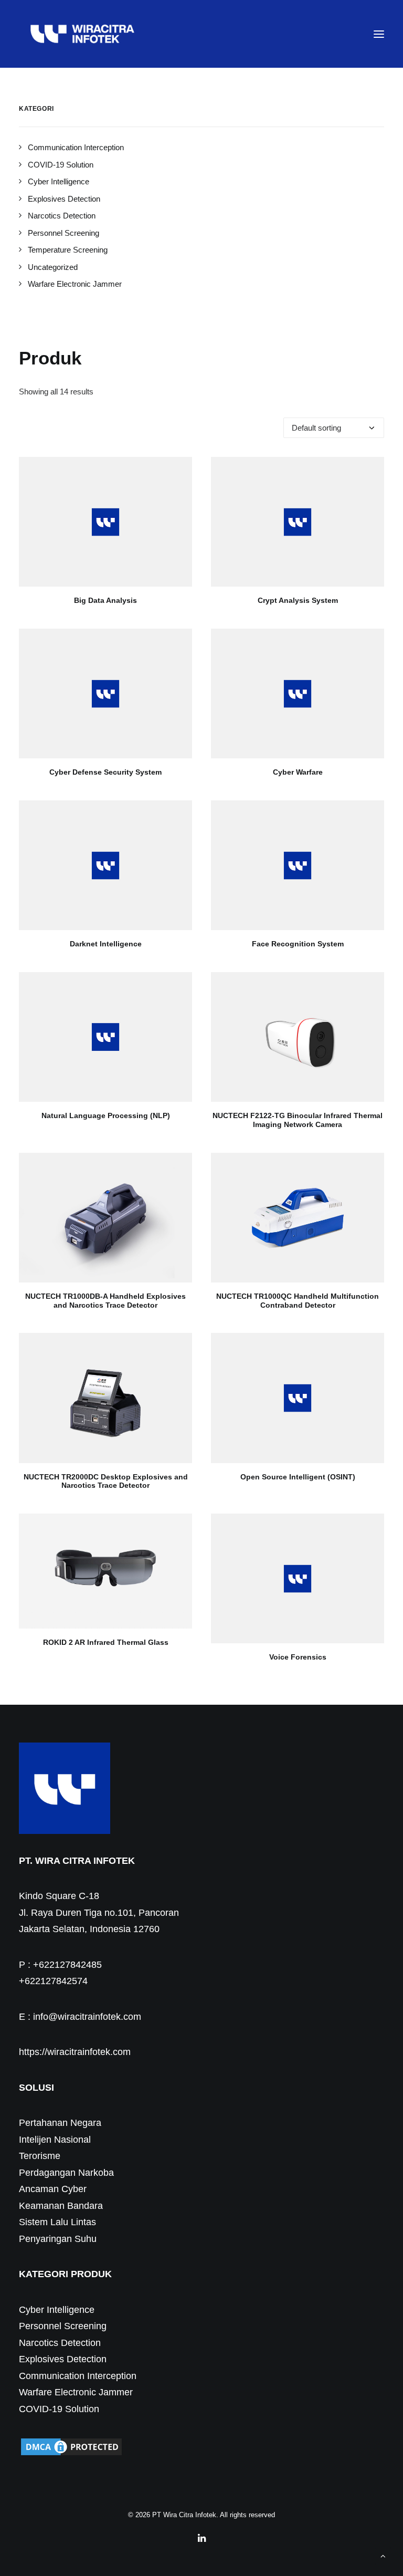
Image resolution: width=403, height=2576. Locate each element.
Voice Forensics (298, 1657)
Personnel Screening (63, 2326)
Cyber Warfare (298, 772)
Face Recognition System (298, 944)
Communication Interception (78, 2376)
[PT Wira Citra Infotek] (82, 34)
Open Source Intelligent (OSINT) (298, 1477)
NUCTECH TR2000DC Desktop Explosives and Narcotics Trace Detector (106, 1481)
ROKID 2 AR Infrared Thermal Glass (106, 1642)
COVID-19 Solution (59, 2409)
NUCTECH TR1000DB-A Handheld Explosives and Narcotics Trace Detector (105, 1301)
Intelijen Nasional (55, 2140)
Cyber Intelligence (57, 2310)
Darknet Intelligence (106, 944)
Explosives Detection (63, 2359)
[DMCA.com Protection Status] (71, 2454)
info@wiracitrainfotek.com (87, 2017)
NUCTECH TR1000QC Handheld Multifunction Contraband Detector (298, 1301)
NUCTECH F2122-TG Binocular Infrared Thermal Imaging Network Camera (298, 1120)
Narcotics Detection (60, 2343)
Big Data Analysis (105, 600)
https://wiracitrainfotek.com (75, 2052)
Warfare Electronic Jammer (76, 2392)
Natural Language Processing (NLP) (106, 1115)
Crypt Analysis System (298, 600)
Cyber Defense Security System (105, 772)
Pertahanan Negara (60, 2123)
